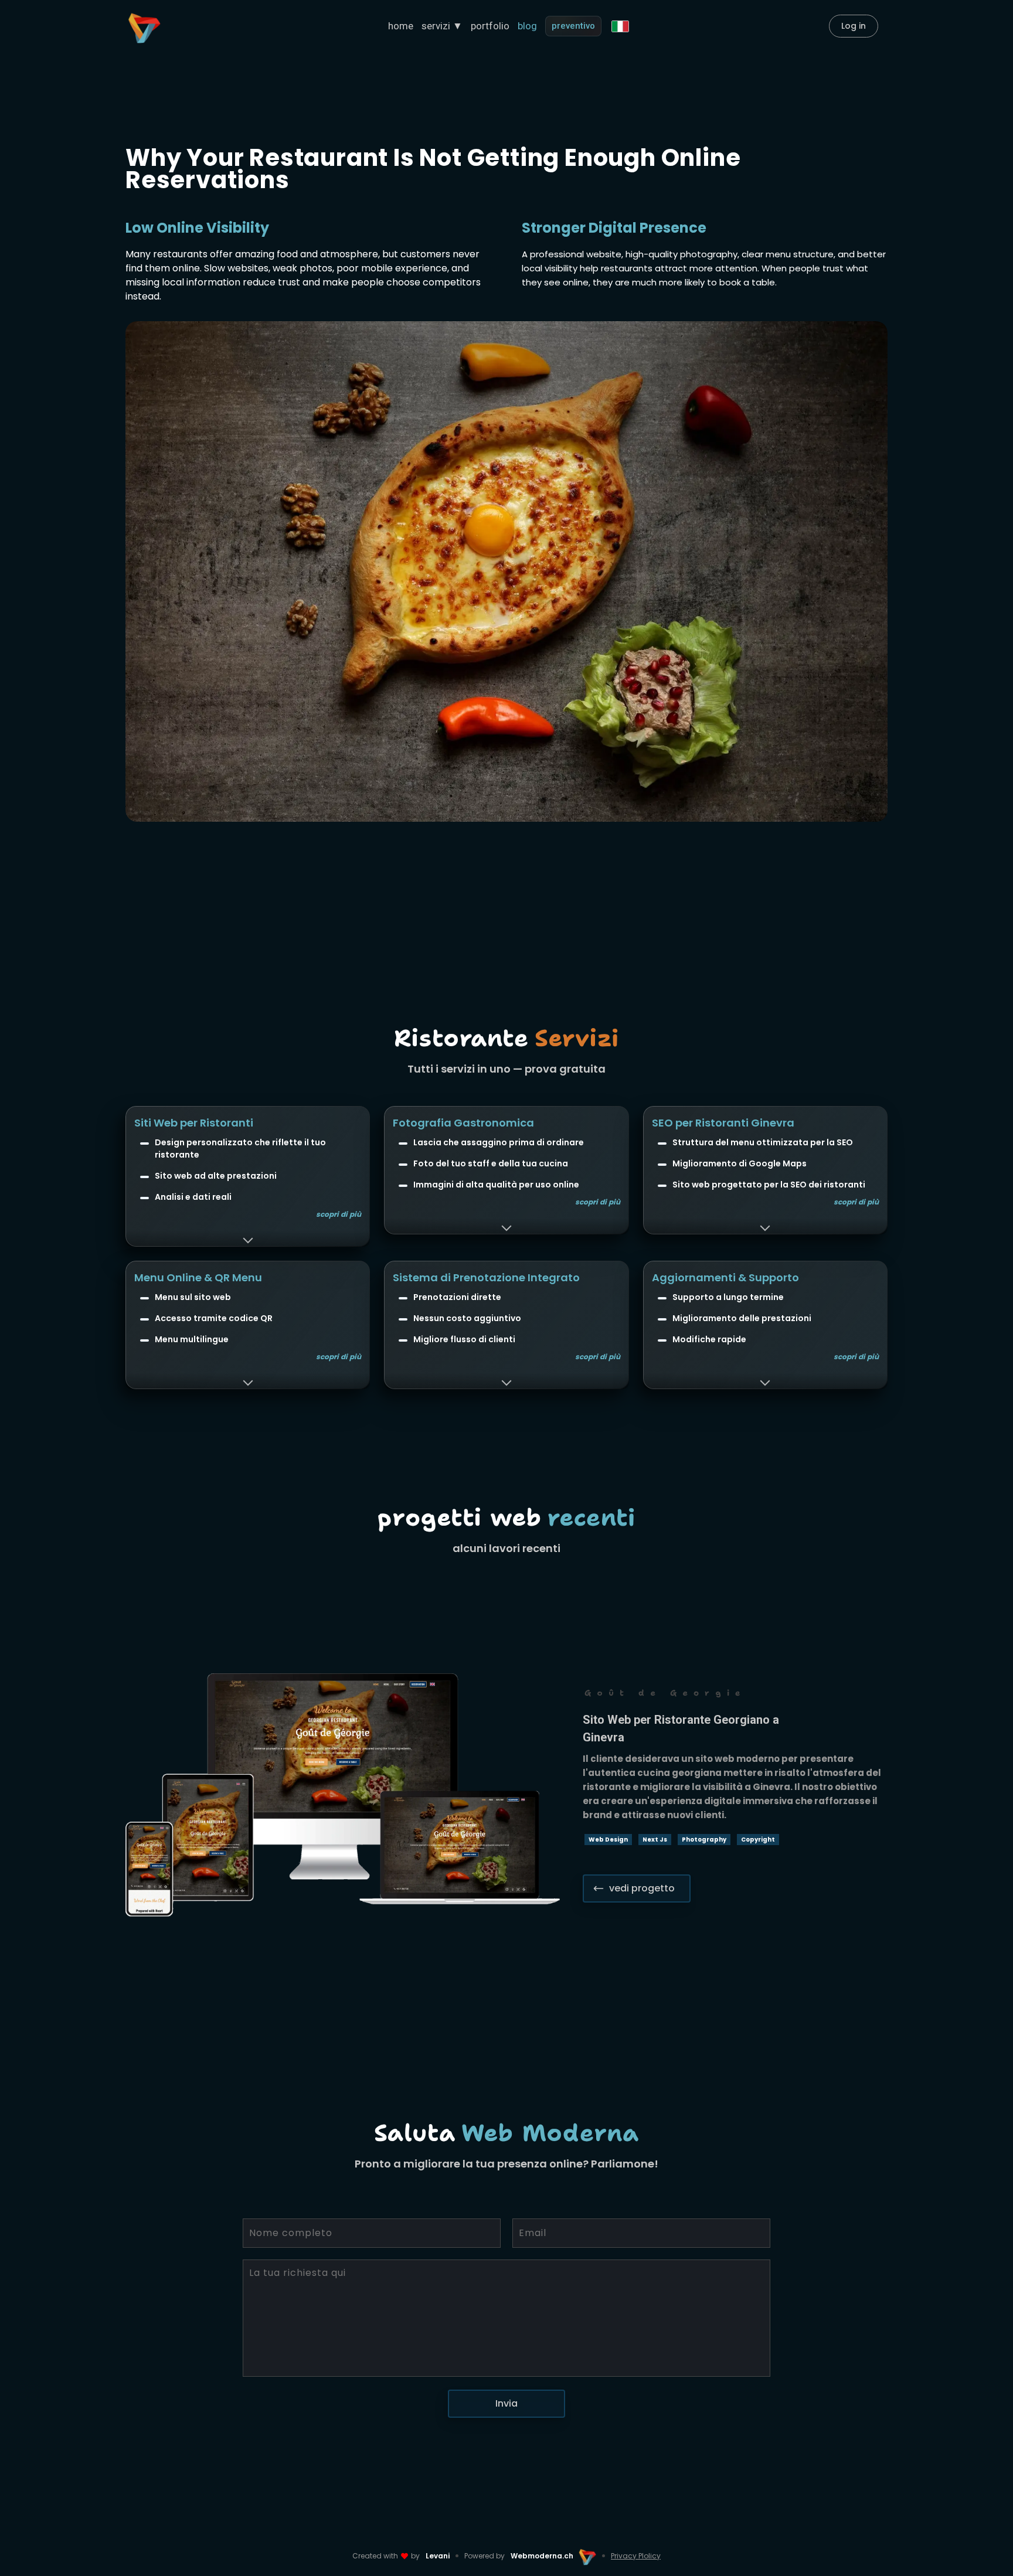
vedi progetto (642, 1888)
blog (527, 26)
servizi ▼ (442, 26)
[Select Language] (620, 26)
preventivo (573, 26)
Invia (506, 2403)
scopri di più (339, 1214)
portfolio (490, 26)
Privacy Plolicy (636, 2556)
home (401, 26)
